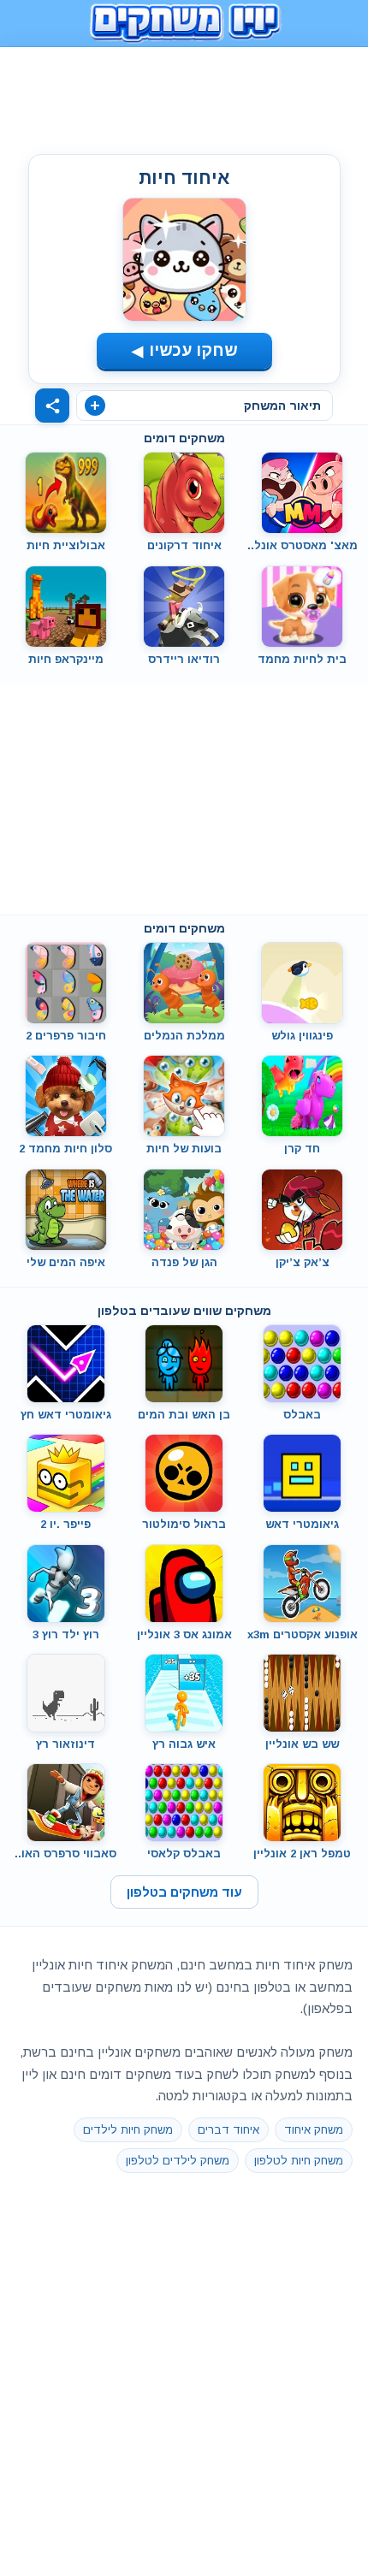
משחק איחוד (314, 2130)
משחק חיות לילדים (128, 2130)
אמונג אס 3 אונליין (184, 1634)
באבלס (302, 1415)
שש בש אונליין (302, 1744)
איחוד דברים (229, 2130)
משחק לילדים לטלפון (178, 2161)
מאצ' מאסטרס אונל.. (303, 545)
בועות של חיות (184, 1149)
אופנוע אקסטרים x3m (303, 1634)
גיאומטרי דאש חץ (66, 1415)
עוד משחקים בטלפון (184, 1892)
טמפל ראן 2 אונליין (302, 1854)
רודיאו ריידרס (184, 659)
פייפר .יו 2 (65, 1524)
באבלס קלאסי (184, 1854)
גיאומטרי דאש (302, 1524)
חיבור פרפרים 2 (66, 1036)
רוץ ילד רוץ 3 (66, 1634)
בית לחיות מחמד (302, 659)
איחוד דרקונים (184, 545)
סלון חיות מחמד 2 (65, 1149)
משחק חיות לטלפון (299, 2161)
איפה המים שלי (66, 1262)
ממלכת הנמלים (184, 1036)
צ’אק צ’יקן (303, 1262)
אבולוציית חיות (66, 545)
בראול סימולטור (184, 1524)
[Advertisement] (184, 97)
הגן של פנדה (184, 1262)
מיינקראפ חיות (66, 659)
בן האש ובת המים (184, 1415)
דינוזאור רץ (65, 1744)
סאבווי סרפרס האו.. (65, 1854)
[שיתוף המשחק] (52, 406)
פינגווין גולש (302, 1036)
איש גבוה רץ (184, 1744)
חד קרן (302, 1149)
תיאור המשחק (282, 406)
